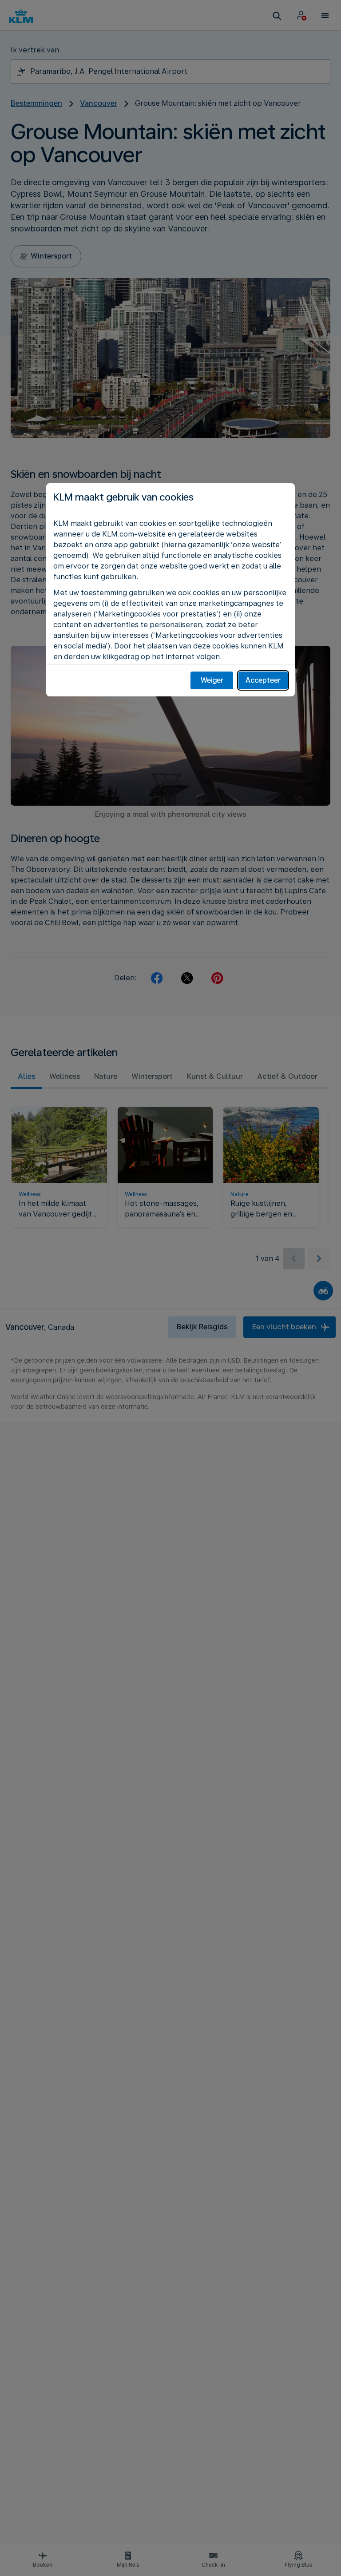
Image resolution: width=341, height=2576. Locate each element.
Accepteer (263, 680)
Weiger (212, 680)
